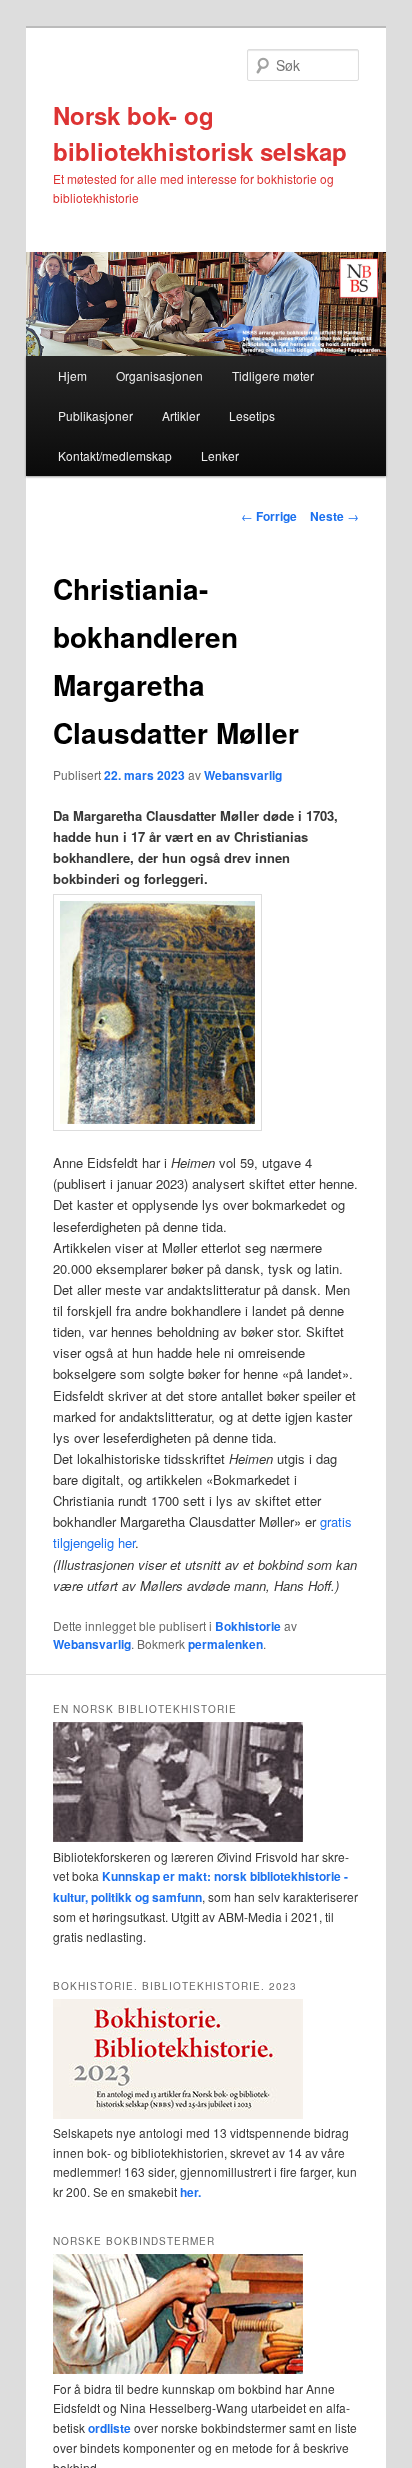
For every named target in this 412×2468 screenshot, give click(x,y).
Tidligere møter (273, 375)
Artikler (181, 415)
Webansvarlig (243, 775)
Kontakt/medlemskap (115, 455)
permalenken (225, 1644)
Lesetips (252, 415)
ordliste (109, 2428)
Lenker (220, 455)
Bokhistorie (248, 1626)
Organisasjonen (159, 375)
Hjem (72, 375)
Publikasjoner (95, 415)
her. (190, 2192)
